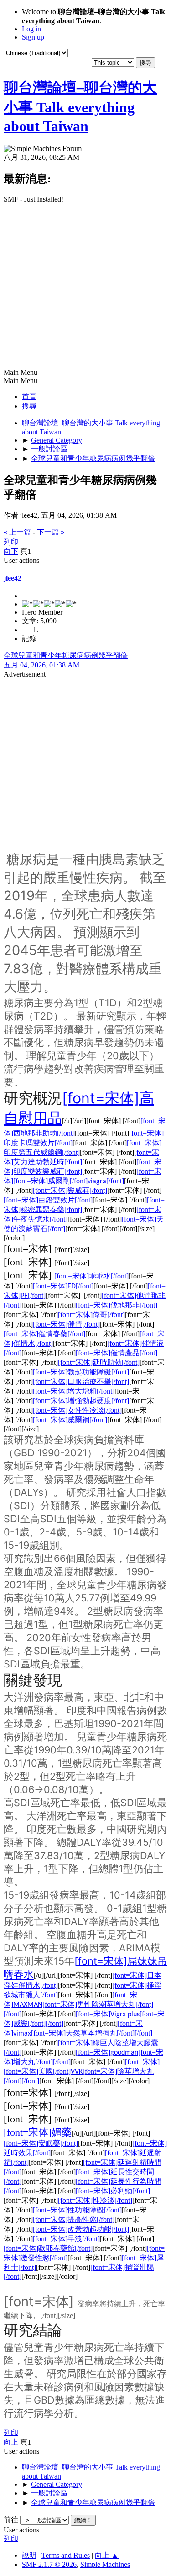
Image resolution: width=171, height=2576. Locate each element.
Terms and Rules (66, 2555)
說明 (29, 2555)
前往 (11, 2520)
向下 (11, 551)
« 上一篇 (17, 532)
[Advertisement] (85, 287)
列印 (11, 542)
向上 (11, 2442)
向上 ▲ (107, 2555)
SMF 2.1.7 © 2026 (49, 2564)
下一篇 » (51, 532)
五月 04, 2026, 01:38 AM (41, 665)
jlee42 (13, 578)
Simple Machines (105, 2564)
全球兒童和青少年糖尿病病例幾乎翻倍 (66, 655)
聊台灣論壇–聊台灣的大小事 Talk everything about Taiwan (80, 107)
